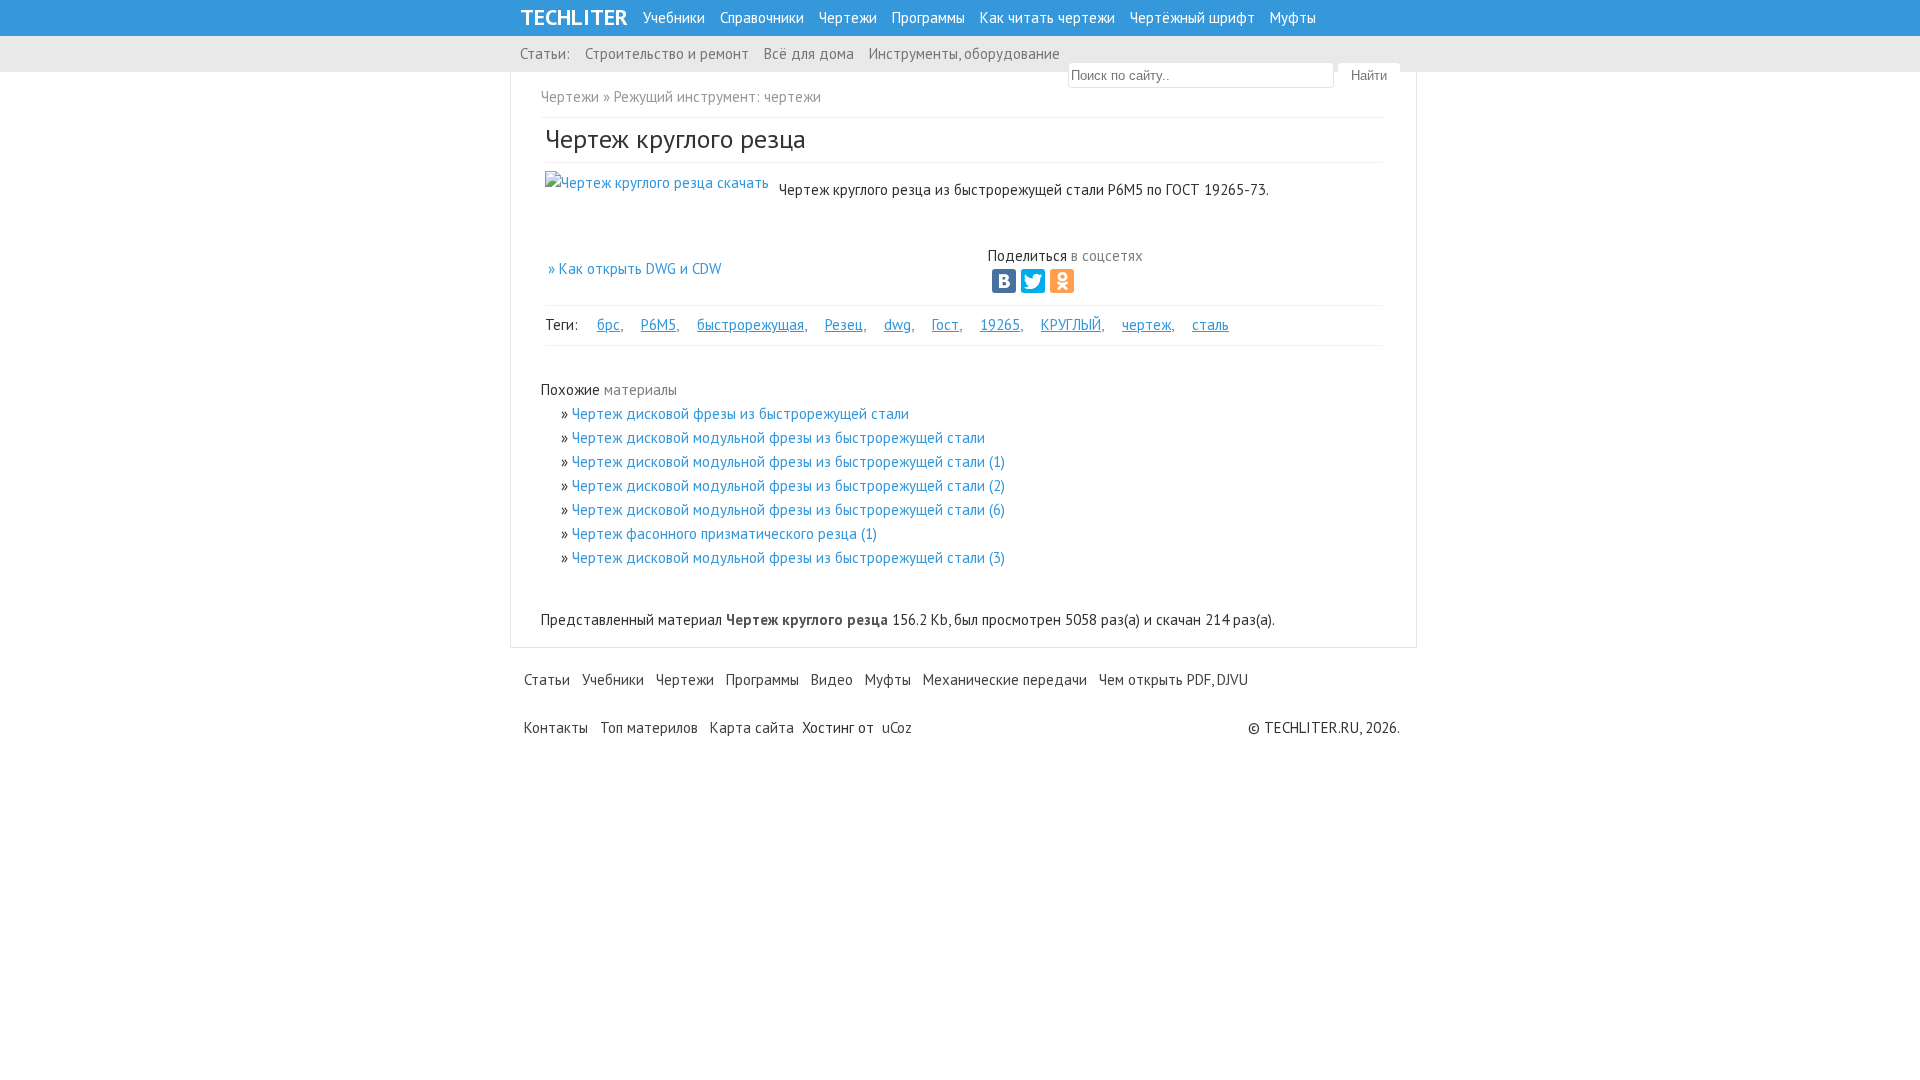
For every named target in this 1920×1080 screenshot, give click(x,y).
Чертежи (848, 17)
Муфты (1293, 17)
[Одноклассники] (1062, 281)
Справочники (762, 17)
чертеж (1146, 324)
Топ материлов (649, 727)
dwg (897, 324)
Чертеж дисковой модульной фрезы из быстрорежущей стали (778, 437)
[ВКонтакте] (1004, 281)
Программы (928, 17)
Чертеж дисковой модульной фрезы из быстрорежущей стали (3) (788, 557)
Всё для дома (809, 53)
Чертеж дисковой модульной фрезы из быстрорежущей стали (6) (788, 509)
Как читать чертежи (1047, 17)
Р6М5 (658, 324)
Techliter (574, 17)
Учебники (674, 17)
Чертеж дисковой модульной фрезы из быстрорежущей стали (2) (788, 485)
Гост (945, 324)
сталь (1210, 324)
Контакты (556, 727)
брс (608, 324)
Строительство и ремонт (667, 53)
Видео (832, 679)
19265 (1000, 324)
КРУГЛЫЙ (1071, 324)
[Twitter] (1033, 281)
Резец (844, 324)
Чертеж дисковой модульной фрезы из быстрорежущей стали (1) (788, 461)
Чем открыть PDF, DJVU (1173, 679)
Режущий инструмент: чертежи (717, 96)
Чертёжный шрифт (1192, 17)
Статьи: (545, 53)
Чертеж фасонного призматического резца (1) (724, 533)
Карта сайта (752, 727)
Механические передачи (1005, 679)
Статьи (547, 679)
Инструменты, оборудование (964, 53)
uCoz (897, 727)
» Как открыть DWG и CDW (634, 268)
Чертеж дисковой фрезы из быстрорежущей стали (740, 413)
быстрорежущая (750, 324)
